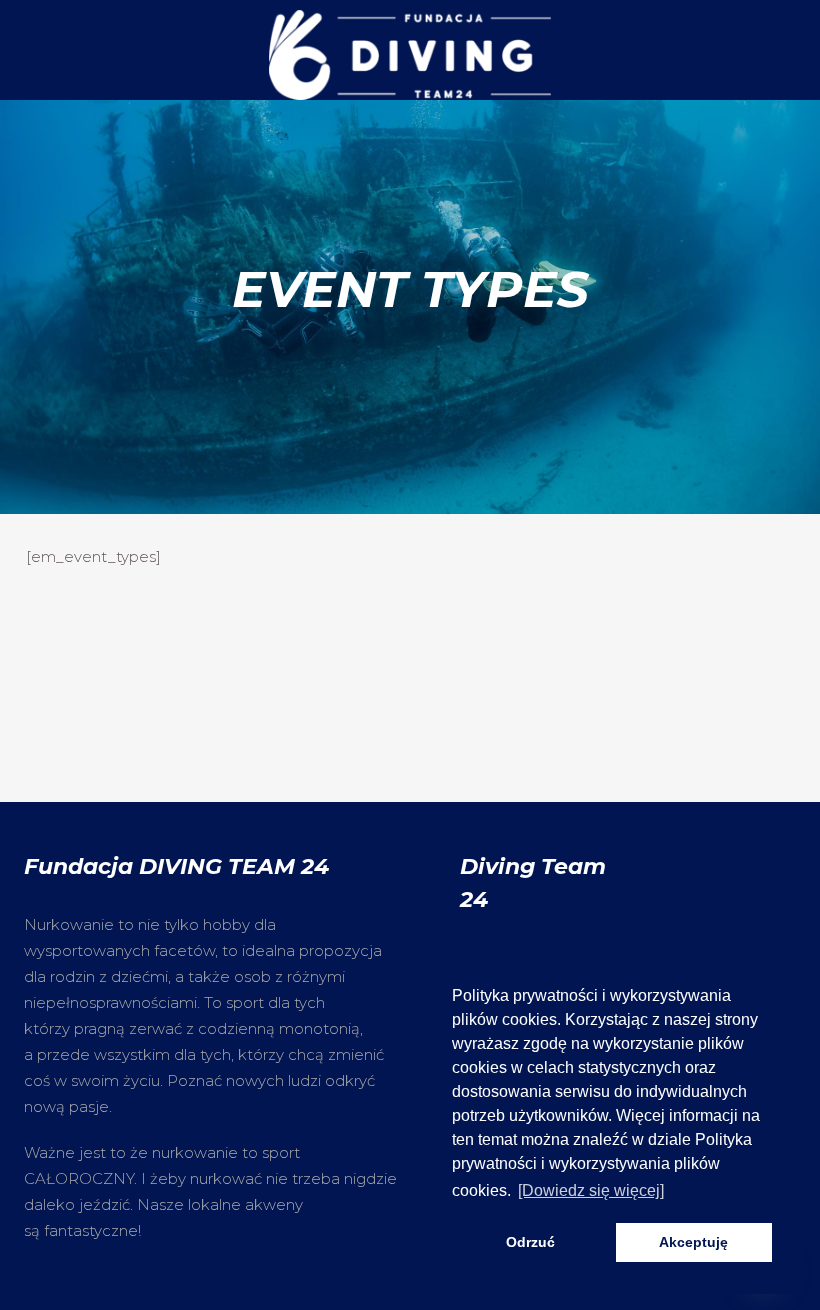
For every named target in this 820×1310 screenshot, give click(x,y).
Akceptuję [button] (693, 1242)
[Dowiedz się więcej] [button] (591, 1190)
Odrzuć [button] (530, 1242)
